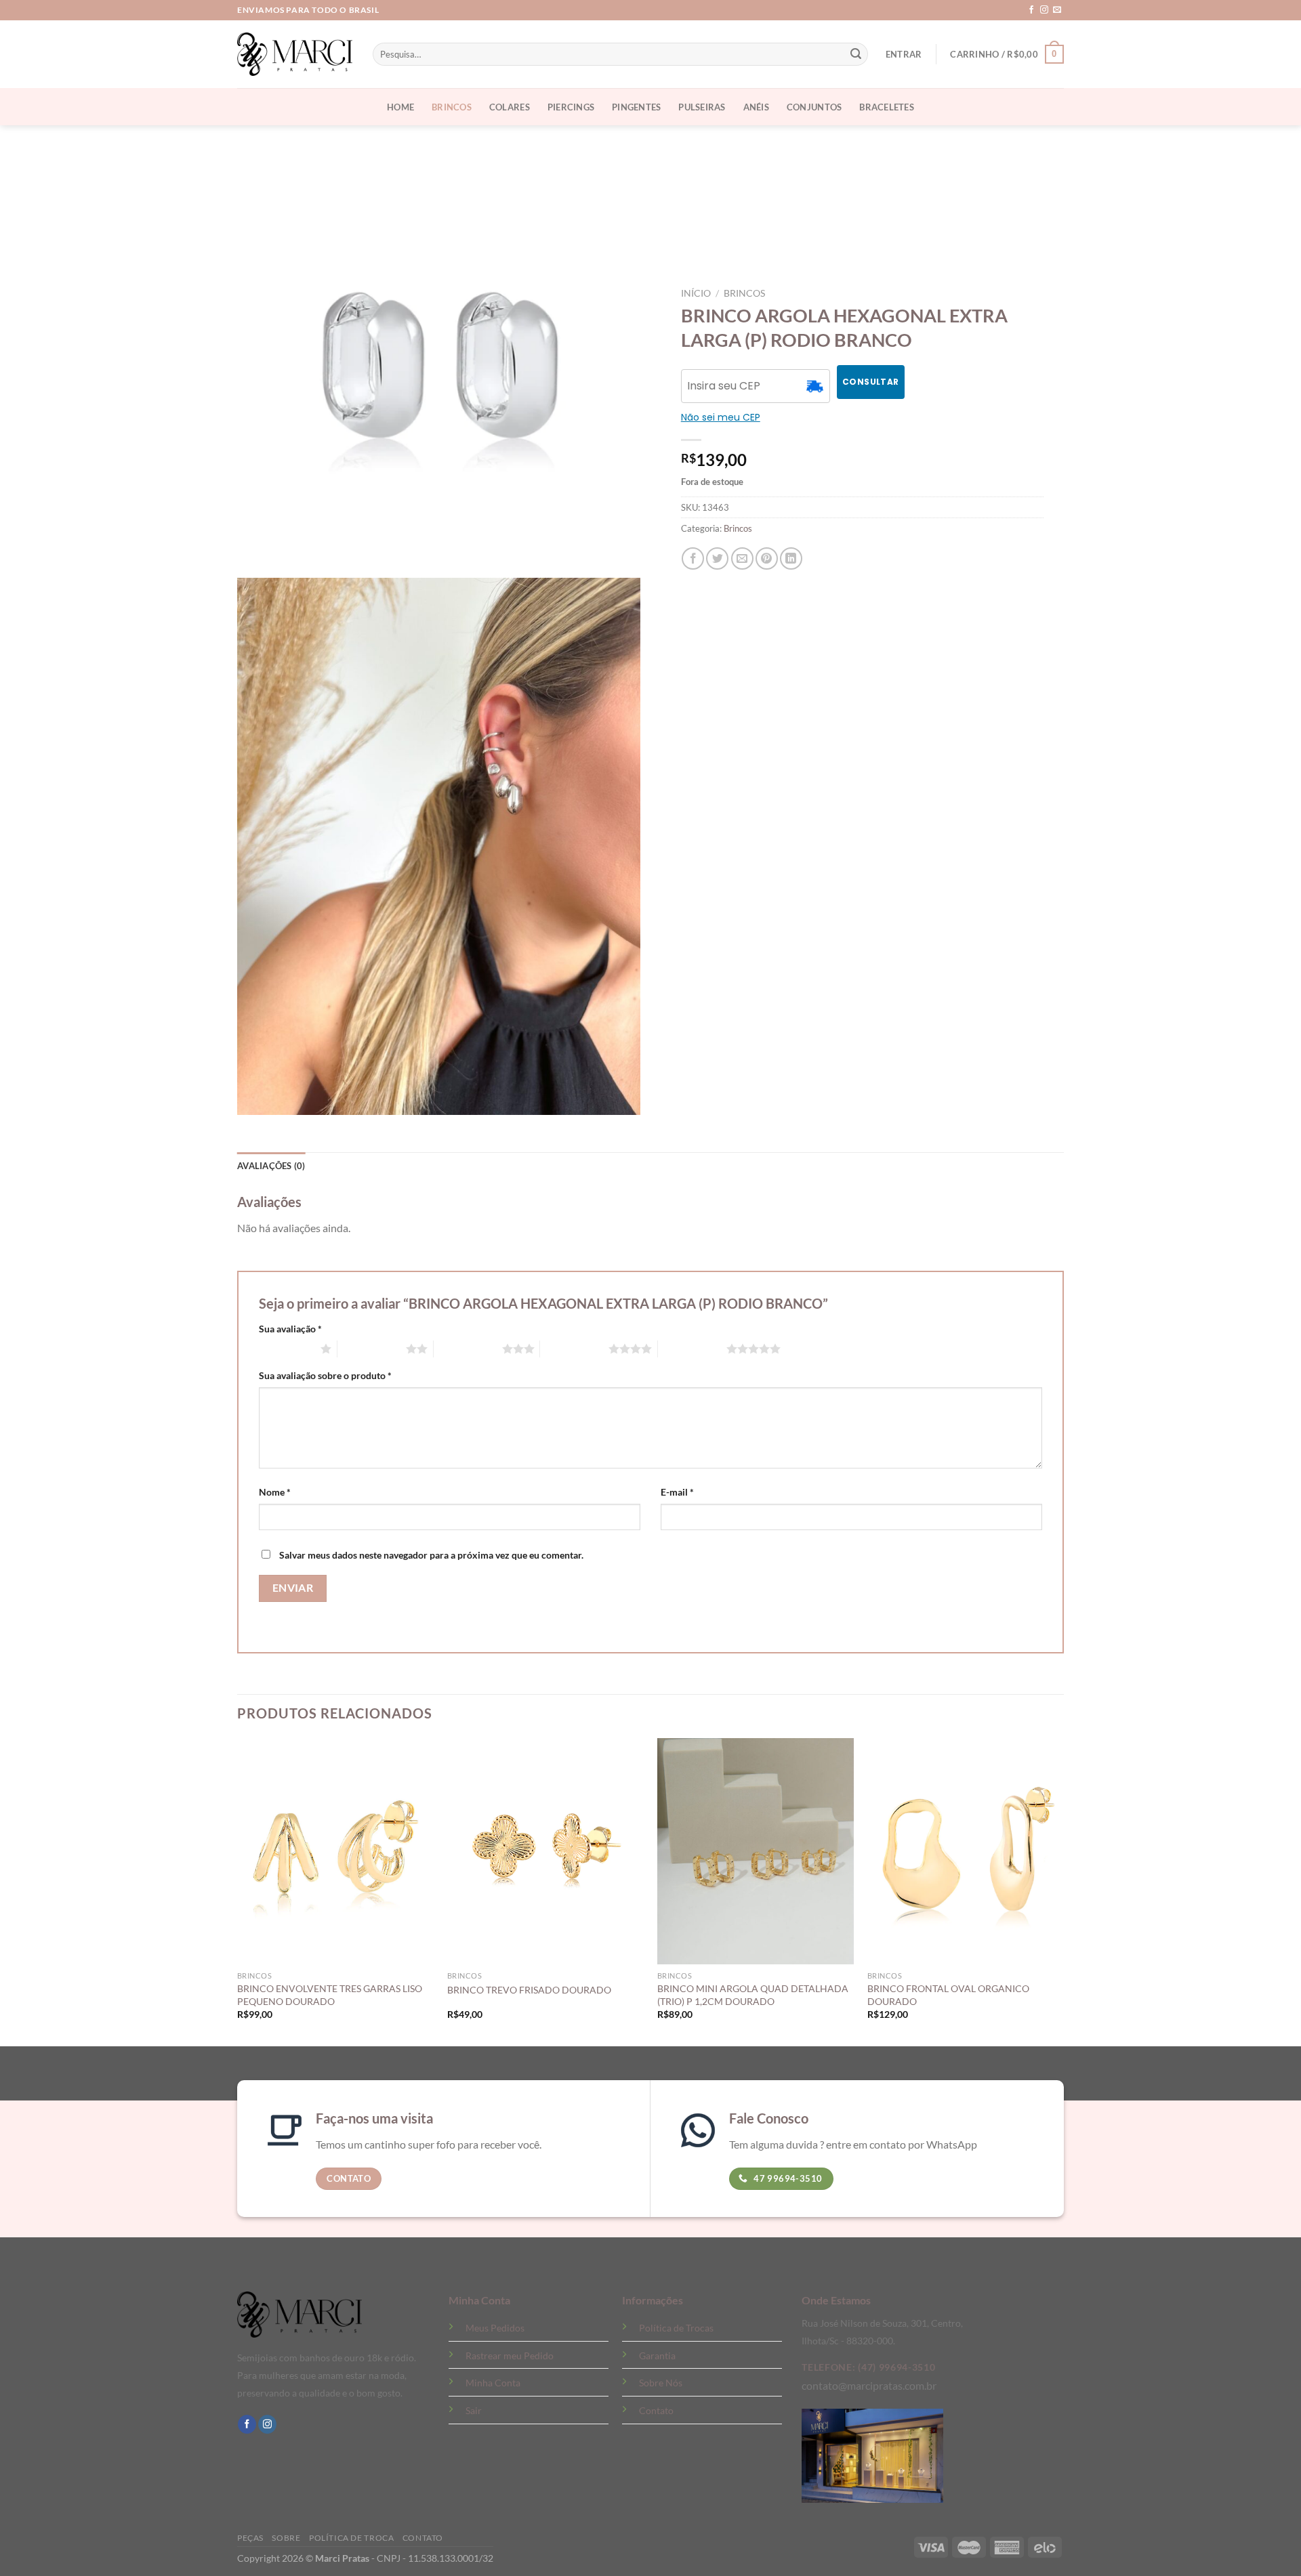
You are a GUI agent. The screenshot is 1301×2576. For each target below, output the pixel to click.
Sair (474, 2410)
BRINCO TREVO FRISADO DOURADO (529, 1990)
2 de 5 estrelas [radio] (372, 1349)
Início (696, 293)
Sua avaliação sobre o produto (325, 1375)
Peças (250, 2538)
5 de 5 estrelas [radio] (692, 1349)
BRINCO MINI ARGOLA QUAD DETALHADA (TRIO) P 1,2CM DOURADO (753, 1995)
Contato (656, 2410)
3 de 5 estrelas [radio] (468, 1349)
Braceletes (887, 107)
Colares (510, 107)
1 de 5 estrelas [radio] (286, 1349)
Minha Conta (493, 2383)
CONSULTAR (870, 382)
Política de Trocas (676, 2328)
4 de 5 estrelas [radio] (574, 1349)
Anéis (756, 107)
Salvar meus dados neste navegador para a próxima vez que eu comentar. (431, 1555)
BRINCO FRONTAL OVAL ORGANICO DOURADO (948, 1995)
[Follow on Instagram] (1044, 10)
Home (400, 107)
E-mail (677, 1492)
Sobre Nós (661, 2383)
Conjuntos (814, 107)
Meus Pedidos (495, 2328)
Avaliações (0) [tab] (271, 1166)
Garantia (657, 2356)
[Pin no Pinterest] (767, 558)
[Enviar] (856, 54)
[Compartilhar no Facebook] (693, 558)
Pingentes (636, 107)
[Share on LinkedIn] (791, 558)
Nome (275, 1492)
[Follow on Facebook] (1031, 10)
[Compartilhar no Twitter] (717, 558)
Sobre (286, 2538)
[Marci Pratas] (295, 54)
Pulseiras (702, 107)
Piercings (571, 107)
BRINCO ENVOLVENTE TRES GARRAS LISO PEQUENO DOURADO (330, 1995)
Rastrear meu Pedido (510, 2356)
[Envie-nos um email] (1057, 10)
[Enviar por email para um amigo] (742, 558)
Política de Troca (351, 2538)
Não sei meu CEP (721, 417)
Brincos (452, 107)
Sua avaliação (290, 1329)
